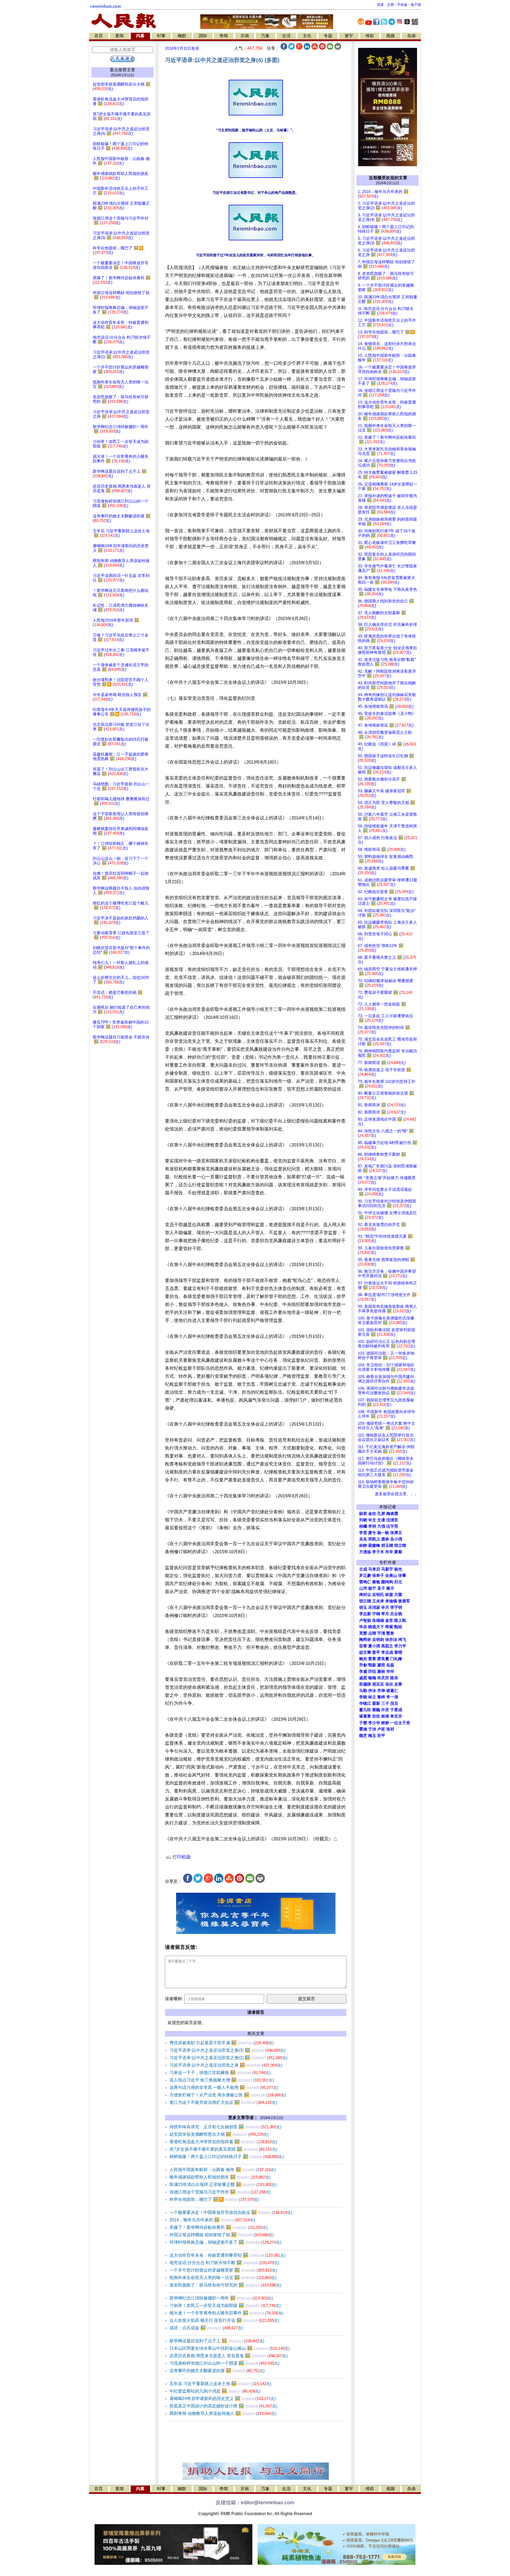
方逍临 (365, 1552)
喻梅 (372, 1678)
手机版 (402, 5)
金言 (389, 1620)
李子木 (378, 1552)
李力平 (400, 1646)
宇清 (381, 1633)
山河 (363, 1588)
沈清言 (392, 1520)
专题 (328, 36)
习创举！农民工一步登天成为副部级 (225, 2305)
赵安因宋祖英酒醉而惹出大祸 (219, 2134)
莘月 (385, 1614)
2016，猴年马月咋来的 (212, 2220)
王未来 (378, 1601)
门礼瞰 (396, 1659)
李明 (372, 1526)
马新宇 (387, 1569)
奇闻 (224, 36)
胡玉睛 (387, 1545)
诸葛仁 (392, 1691)
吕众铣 (396, 1614)
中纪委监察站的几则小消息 (215, 2391)
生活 (286, 36)
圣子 (381, 1588)
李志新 (365, 1614)
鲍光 (363, 1659)
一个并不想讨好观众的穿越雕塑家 (223, 2270)
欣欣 (376, 1716)
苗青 (363, 1646)
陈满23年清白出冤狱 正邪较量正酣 (223, 2185)
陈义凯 (400, 1620)
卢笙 (381, 1729)
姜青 (372, 1659)
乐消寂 (374, 1607)
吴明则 (378, 1640)
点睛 (372, 1633)
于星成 (396, 1710)
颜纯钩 (387, 1582)
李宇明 (396, 1607)
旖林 (381, 1672)
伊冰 (372, 1691)
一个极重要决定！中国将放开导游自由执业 (231, 2212)
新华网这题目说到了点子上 (217, 2341)
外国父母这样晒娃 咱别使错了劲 (222, 2235)
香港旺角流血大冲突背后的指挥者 (223, 2142)
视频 (390, 36)
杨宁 (372, 1588)
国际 (203, 36)
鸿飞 (402, 1640)
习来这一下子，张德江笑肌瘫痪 (220, 2073)
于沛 (372, 1729)
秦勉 (376, 1582)
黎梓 (381, 1697)
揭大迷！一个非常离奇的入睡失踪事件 (226, 2313)
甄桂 (398, 1627)
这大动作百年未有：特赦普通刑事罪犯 (228, 2255)
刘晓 (363, 1520)
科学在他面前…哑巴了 (214, 2199)
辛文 (372, 1520)
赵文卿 (365, 1652)
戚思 (363, 1678)
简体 (380, 5)
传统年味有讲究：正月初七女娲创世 (225, 2127)
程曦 (363, 1526)
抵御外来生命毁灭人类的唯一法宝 (223, 2278)
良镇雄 (378, 1620)
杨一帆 (383, 1533)
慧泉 (390, 1633)
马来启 (374, 1569)
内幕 (140, 36)
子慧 (363, 1723)
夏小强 (374, 1646)
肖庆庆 (383, 1678)
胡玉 (363, 1607)
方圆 (398, 1595)
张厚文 (396, 1533)
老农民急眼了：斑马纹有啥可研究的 (225, 2285)
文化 (307, 36)
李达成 (387, 1652)
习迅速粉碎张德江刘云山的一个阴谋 (224, 2363)
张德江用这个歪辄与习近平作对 (220, 2192)
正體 (390, 5)
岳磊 (390, 1665)
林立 (372, 1697)
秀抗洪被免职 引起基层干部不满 (222, 2043)
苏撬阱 (365, 1684)
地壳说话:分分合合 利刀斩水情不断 (224, 2263)
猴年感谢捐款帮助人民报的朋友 (220, 2177)
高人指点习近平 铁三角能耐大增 (222, 2080)
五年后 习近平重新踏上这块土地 (220, 2384)
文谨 (381, 1520)
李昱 (363, 1533)
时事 (161, 36)
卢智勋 (365, 1620)
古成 (363, 1569)
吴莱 (398, 1684)
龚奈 (385, 1539)
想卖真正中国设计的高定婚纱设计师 (223, 2406)
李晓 (363, 1697)
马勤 (363, 1691)
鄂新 (372, 1665)
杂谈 (411, 36)
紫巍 (376, 1710)
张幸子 (378, 1576)
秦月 (390, 1588)
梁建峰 (374, 1545)
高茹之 (387, 1646)
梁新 (376, 1703)
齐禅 (381, 1691)
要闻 (120, 36)
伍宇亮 (392, 1526)
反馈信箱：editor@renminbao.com (255, 2502)
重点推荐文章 (122, 70)
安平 (381, 1736)
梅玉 (372, 1736)
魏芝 (363, 1736)
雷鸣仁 (365, 1582)
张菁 (402, 1576)
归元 (398, 1582)
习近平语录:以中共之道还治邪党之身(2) (228, 2058)
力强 (381, 1526)
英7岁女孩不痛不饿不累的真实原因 (223, 2149)
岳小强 (396, 1539)
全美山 (391, 1576)
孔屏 (381, 1514)
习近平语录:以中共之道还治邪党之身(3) (228, 2050)
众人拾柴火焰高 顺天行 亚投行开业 (224, 2320)
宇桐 (376, 1614)
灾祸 (245, 36)
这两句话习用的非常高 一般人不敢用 (224, 2087)
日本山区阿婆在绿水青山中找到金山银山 (230, 2348)
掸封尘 (365, 1595)
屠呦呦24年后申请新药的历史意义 (223, 2399)
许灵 (385, 1710)
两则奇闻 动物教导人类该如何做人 (223, 2413)
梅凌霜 (392, 1514)
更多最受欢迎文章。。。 (397, 1494)
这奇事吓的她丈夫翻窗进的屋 (217, 2371)
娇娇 (385, 1723)
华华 (390, 1672)
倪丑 (394, 1703)
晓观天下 (376, 1627)
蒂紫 (389, 1627)
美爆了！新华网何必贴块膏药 (219, 2227)
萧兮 (372, 1533)
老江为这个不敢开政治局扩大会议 (223, 2102)
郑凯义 (374, 1539)
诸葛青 (365, 1716)
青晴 (398, 1652)
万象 (265, 36)
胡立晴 (400, 1545)
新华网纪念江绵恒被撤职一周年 (221, 2298)
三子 (385, 1703)
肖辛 (389, 1552)
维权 (370, 36)
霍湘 (363, 1729)
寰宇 (349, 36)
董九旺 (365, 1710)
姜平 (376, 1652)
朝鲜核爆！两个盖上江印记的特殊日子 (227, 2157)
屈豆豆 (378, 1684)
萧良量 (383, 1659)
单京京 (396, 1716)
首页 (99, 36)
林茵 (389, 1595)
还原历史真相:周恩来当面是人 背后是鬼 (229, 2356)
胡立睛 (365, 1601)
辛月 (385, 1607)
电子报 (416, 5)
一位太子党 (400, 1723)
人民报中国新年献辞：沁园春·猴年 (223, 2170)
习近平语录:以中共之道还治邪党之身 (226, 2065)
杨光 (398, 1569)
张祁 (390, 1729)
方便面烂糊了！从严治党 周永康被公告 (228, 2095)
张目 (389, 1684)
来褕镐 (391, 1601)
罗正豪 (365, 1576)
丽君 (363, 1514)
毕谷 (363, 1627)
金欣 (372, 1514)
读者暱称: (174, 1999)
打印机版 (181, 1857)
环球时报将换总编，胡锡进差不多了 (225, 2242)
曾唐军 (404, 1601)
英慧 (363, 1633)
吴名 (363, 1539)
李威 (363, 1672)
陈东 (394, 1678)
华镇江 (365, 1703)
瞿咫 (381, 1665)
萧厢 (398, 1552)
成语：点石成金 (206, 2328)
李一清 (392, 1697)
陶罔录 (365, 1640)
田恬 (372, 1672)
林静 (363, 1545)
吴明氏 (378, 1595)
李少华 (374, 1723)
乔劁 (363, 1665)
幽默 (182, 36)
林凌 (385, 1716)
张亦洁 (391, 1640)
